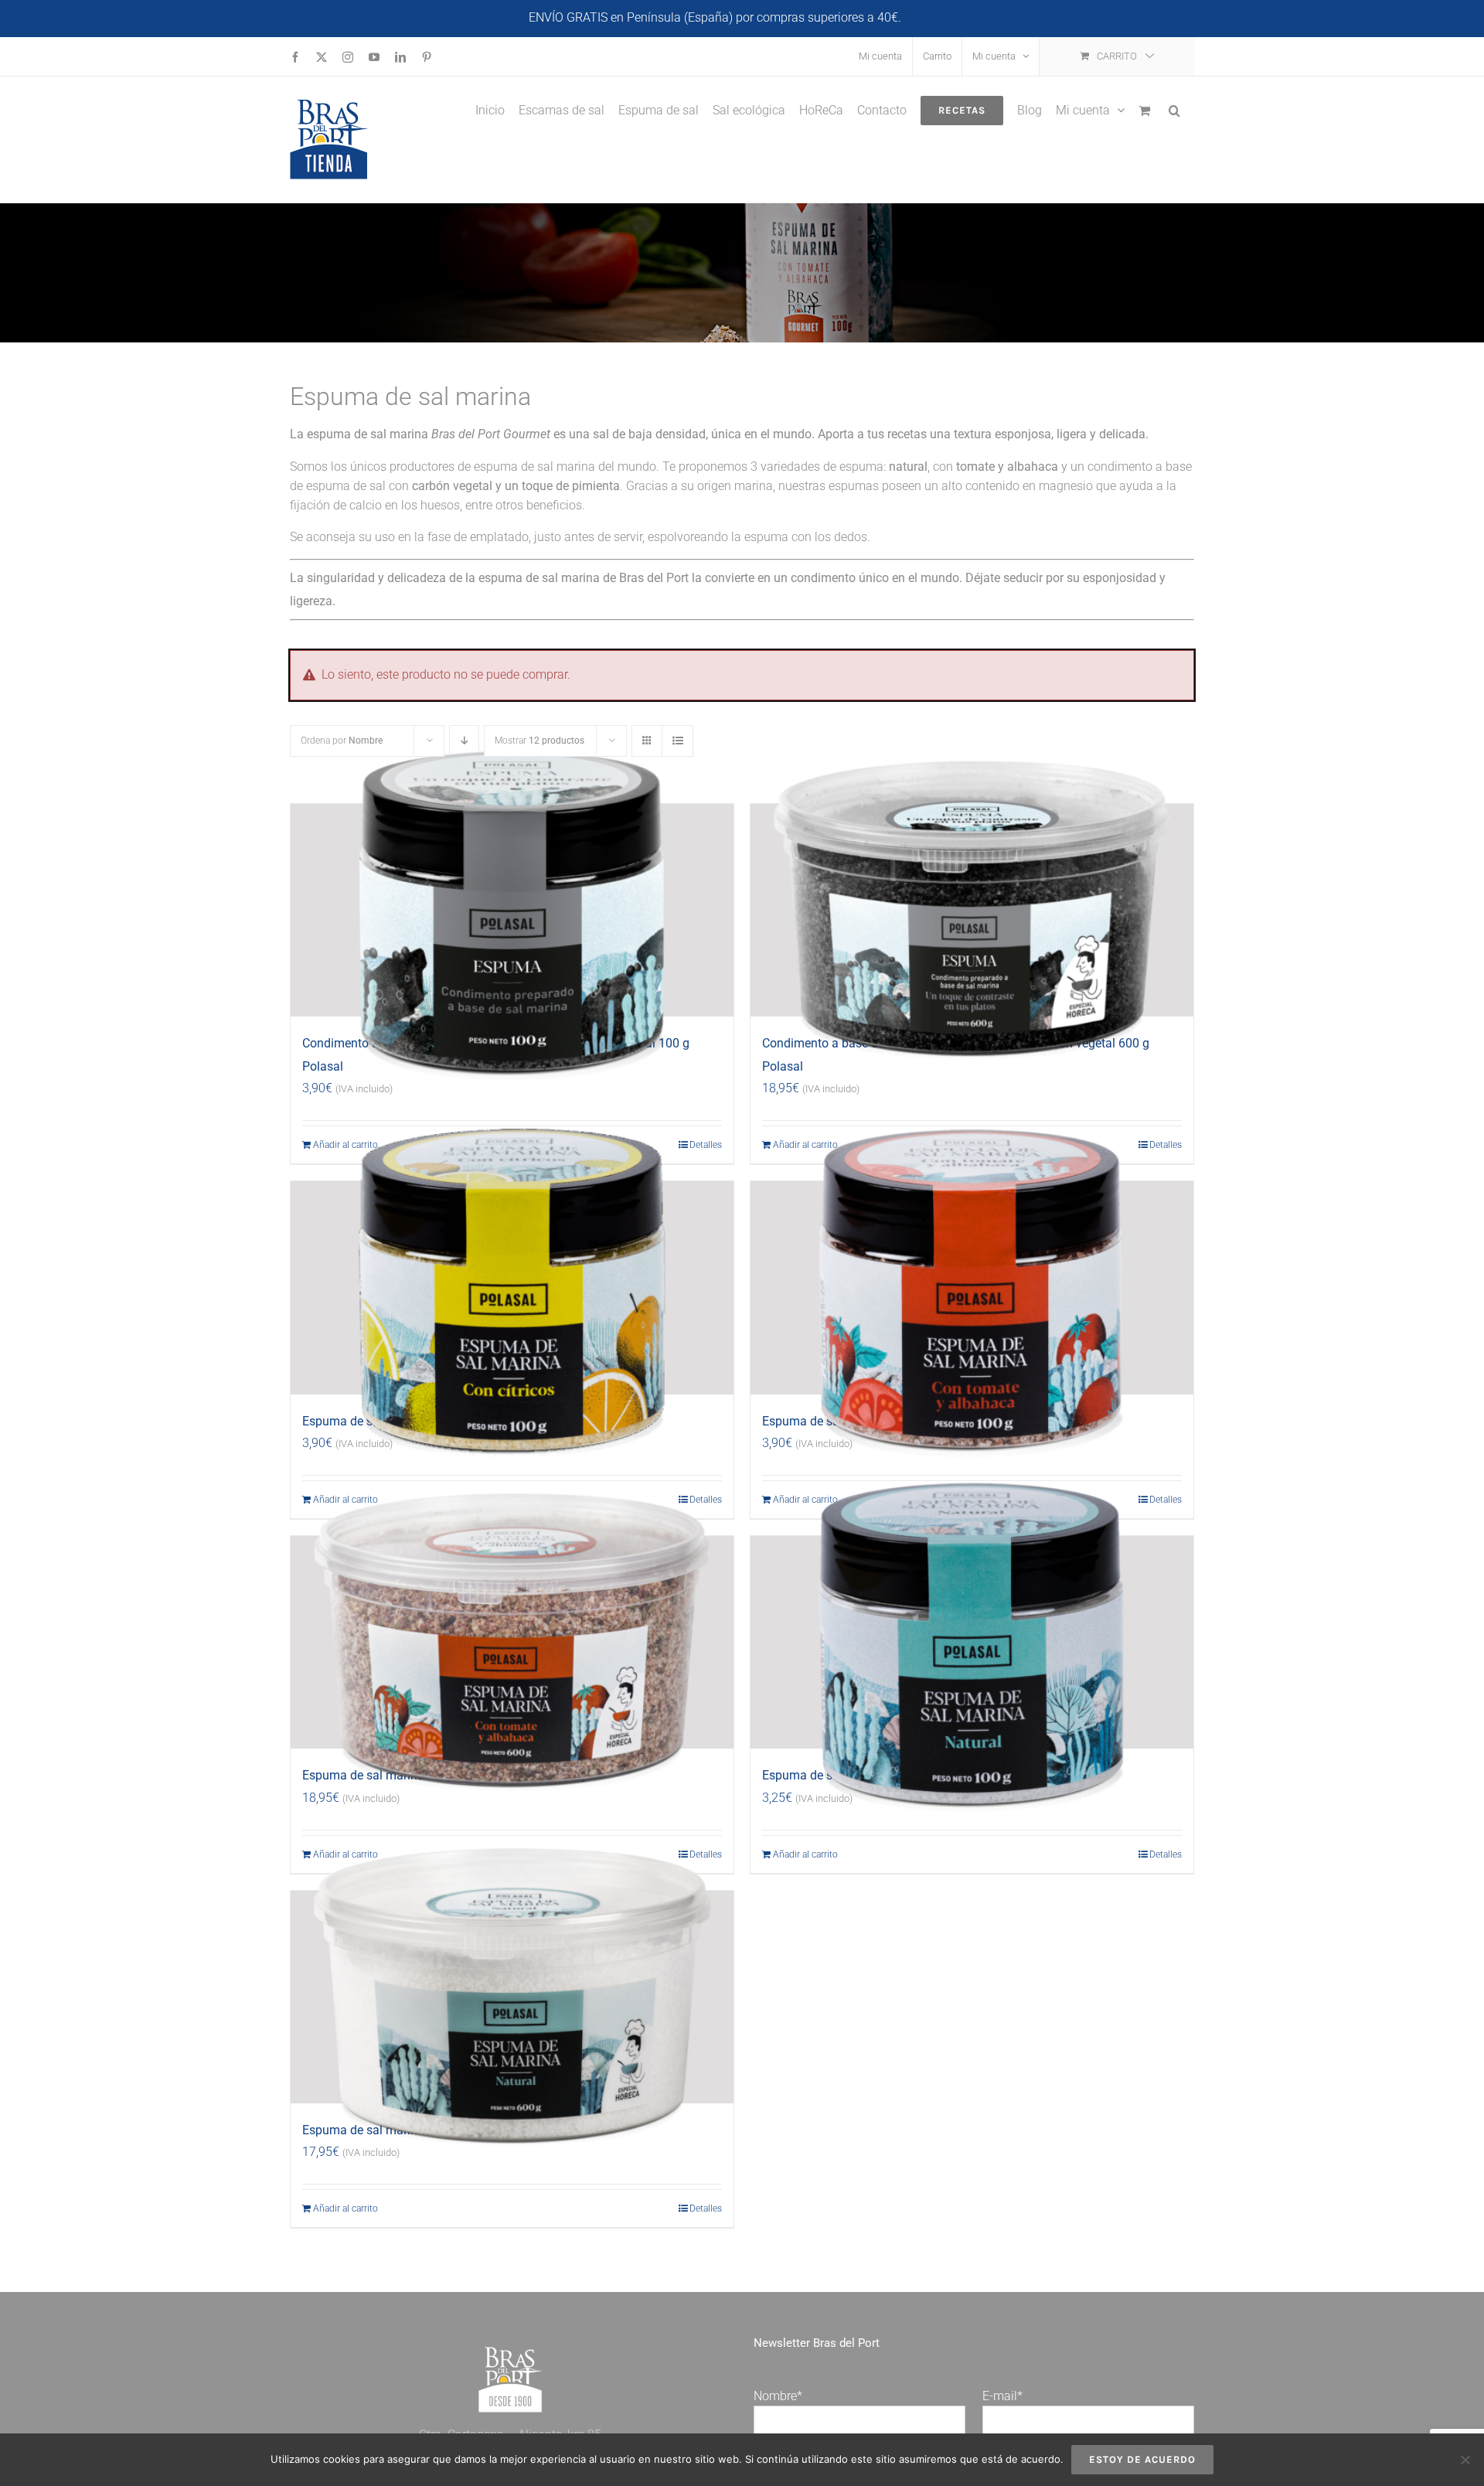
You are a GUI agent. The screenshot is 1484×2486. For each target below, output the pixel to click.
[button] (1174, 109)
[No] (1465, 2460)
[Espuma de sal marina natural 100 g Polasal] (972, 1643)
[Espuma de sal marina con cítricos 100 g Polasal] (512, 1288)
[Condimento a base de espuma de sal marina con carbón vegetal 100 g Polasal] (512, 911)
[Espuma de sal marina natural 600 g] (512, 1997)
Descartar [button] (930, 17)
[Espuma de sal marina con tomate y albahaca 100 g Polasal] (972, 1288)
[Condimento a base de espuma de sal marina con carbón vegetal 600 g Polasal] (972, 911)
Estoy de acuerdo (1142, 2459)
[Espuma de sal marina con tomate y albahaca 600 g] (512, 1643)
